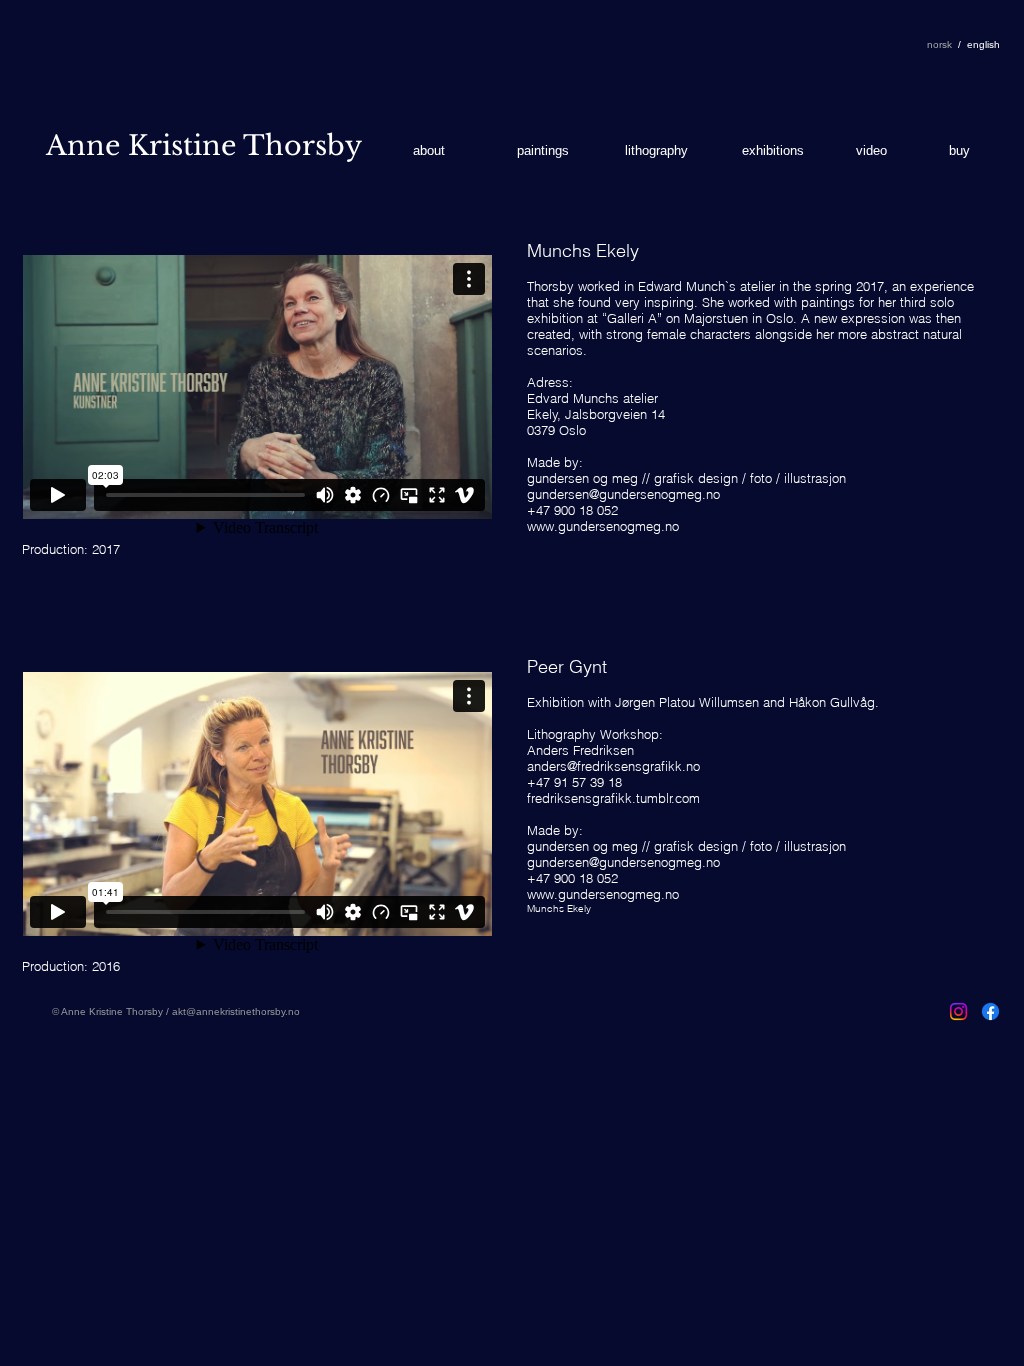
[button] (983, 45)
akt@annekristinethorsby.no (236, 1011)
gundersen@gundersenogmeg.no (623, 494)
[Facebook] (990, 1011)
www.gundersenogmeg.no (603, 526)
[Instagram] (958, 1011)
